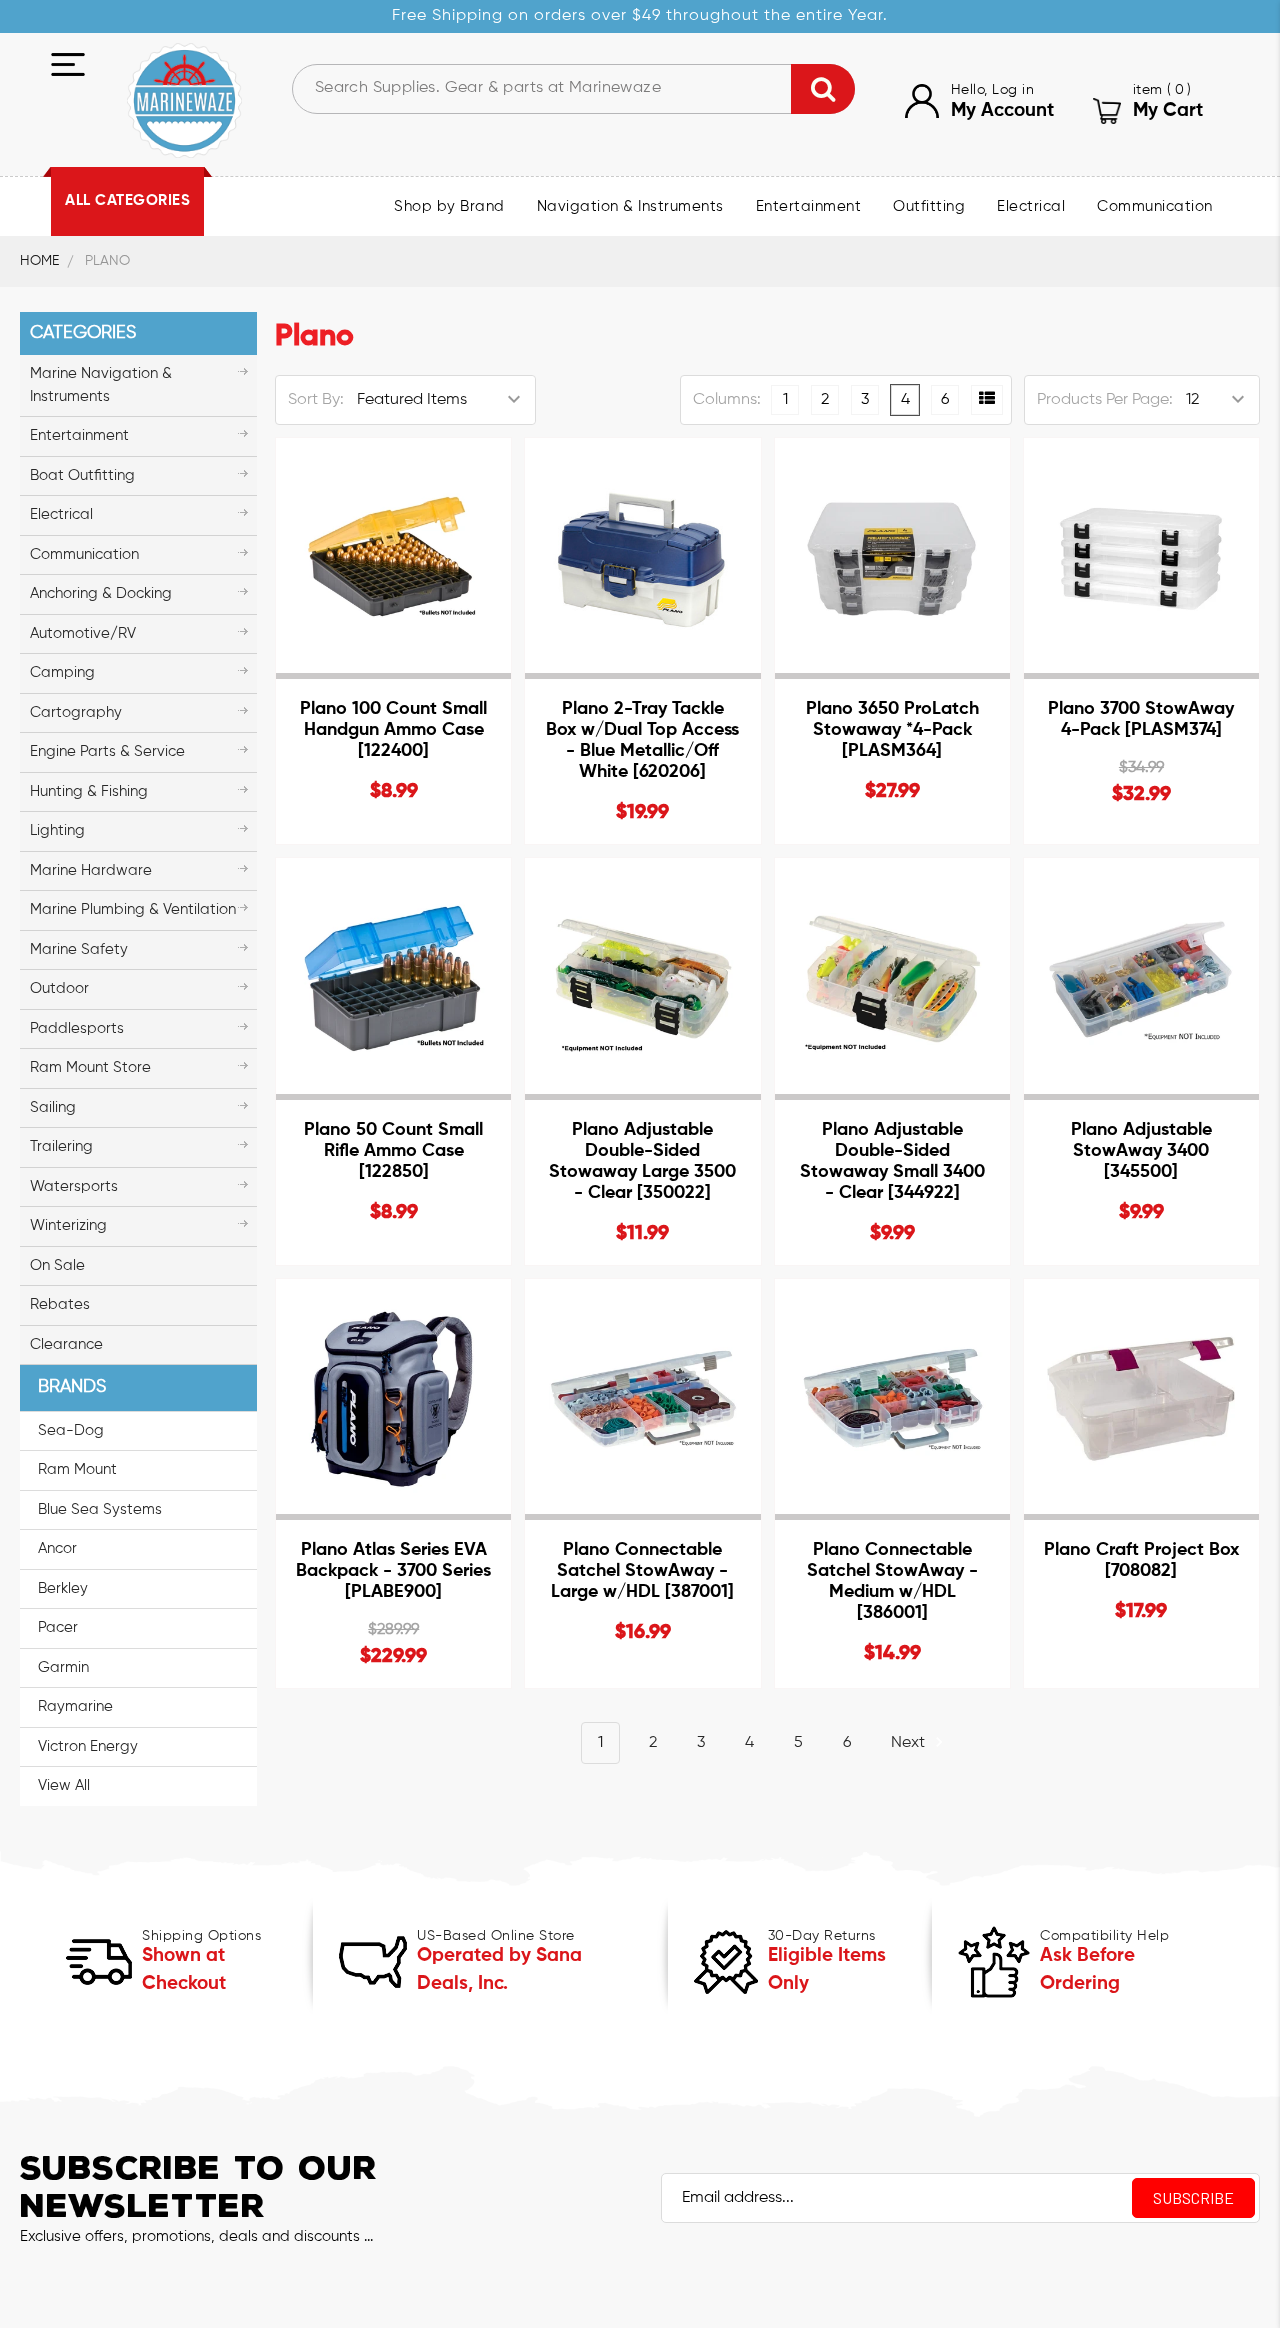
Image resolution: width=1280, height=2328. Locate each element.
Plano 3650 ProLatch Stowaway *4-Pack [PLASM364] (892, 730)
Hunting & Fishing (89, 791)
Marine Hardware (91, 870)
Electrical (1031, 207)
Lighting (57, 830)
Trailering (61, 1146)
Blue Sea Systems (100, 1509)
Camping (62, 672)
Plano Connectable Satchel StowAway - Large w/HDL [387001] (642, 1571)
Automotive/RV (83, 633)
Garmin (63, 1667)
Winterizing (68, 1225)
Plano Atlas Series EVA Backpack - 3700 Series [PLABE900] (393, 1571)
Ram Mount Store (90, 1067)
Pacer (58, 1627)
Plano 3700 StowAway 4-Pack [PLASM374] (1141, 719)
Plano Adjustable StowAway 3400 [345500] (1141, 1151)
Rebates (60, 1304)
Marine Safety (79, 949)
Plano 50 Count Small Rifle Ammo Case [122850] (393, 1151)
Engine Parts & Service (107, 751)
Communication (1155, 207)
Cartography (76, 712)
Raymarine (75, 1706)
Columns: (727, 400)
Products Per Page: (1105, 400)
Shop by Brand (449, 207)
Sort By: (316, 400)
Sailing (53, 1107)
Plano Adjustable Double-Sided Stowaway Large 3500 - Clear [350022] (642, 1161)
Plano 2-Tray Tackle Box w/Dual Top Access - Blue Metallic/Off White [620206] (642, 740)
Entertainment (809, 207)
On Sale (57, 1265)
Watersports (74, 1186)
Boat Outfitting (82, 475)
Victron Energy (88, 1746)
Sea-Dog (71, 1430)
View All (64, 1785)
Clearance (66, 1344)
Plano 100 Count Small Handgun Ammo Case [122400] (393, 730)
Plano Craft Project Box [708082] (1141, 1560)
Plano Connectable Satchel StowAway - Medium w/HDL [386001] (892, 1581)
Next (910, 1743)
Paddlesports (77, 1028)
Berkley (63, 1588)
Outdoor (59, 988)
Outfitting (929, 207)
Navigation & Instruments (630, 207)
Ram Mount (77, 1469)
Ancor (57, 1548)
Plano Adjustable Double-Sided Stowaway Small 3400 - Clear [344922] (892, 1161)
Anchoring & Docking (101, 593)
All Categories (127, 201)
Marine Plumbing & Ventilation (133, 909)
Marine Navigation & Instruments (101, 385)
